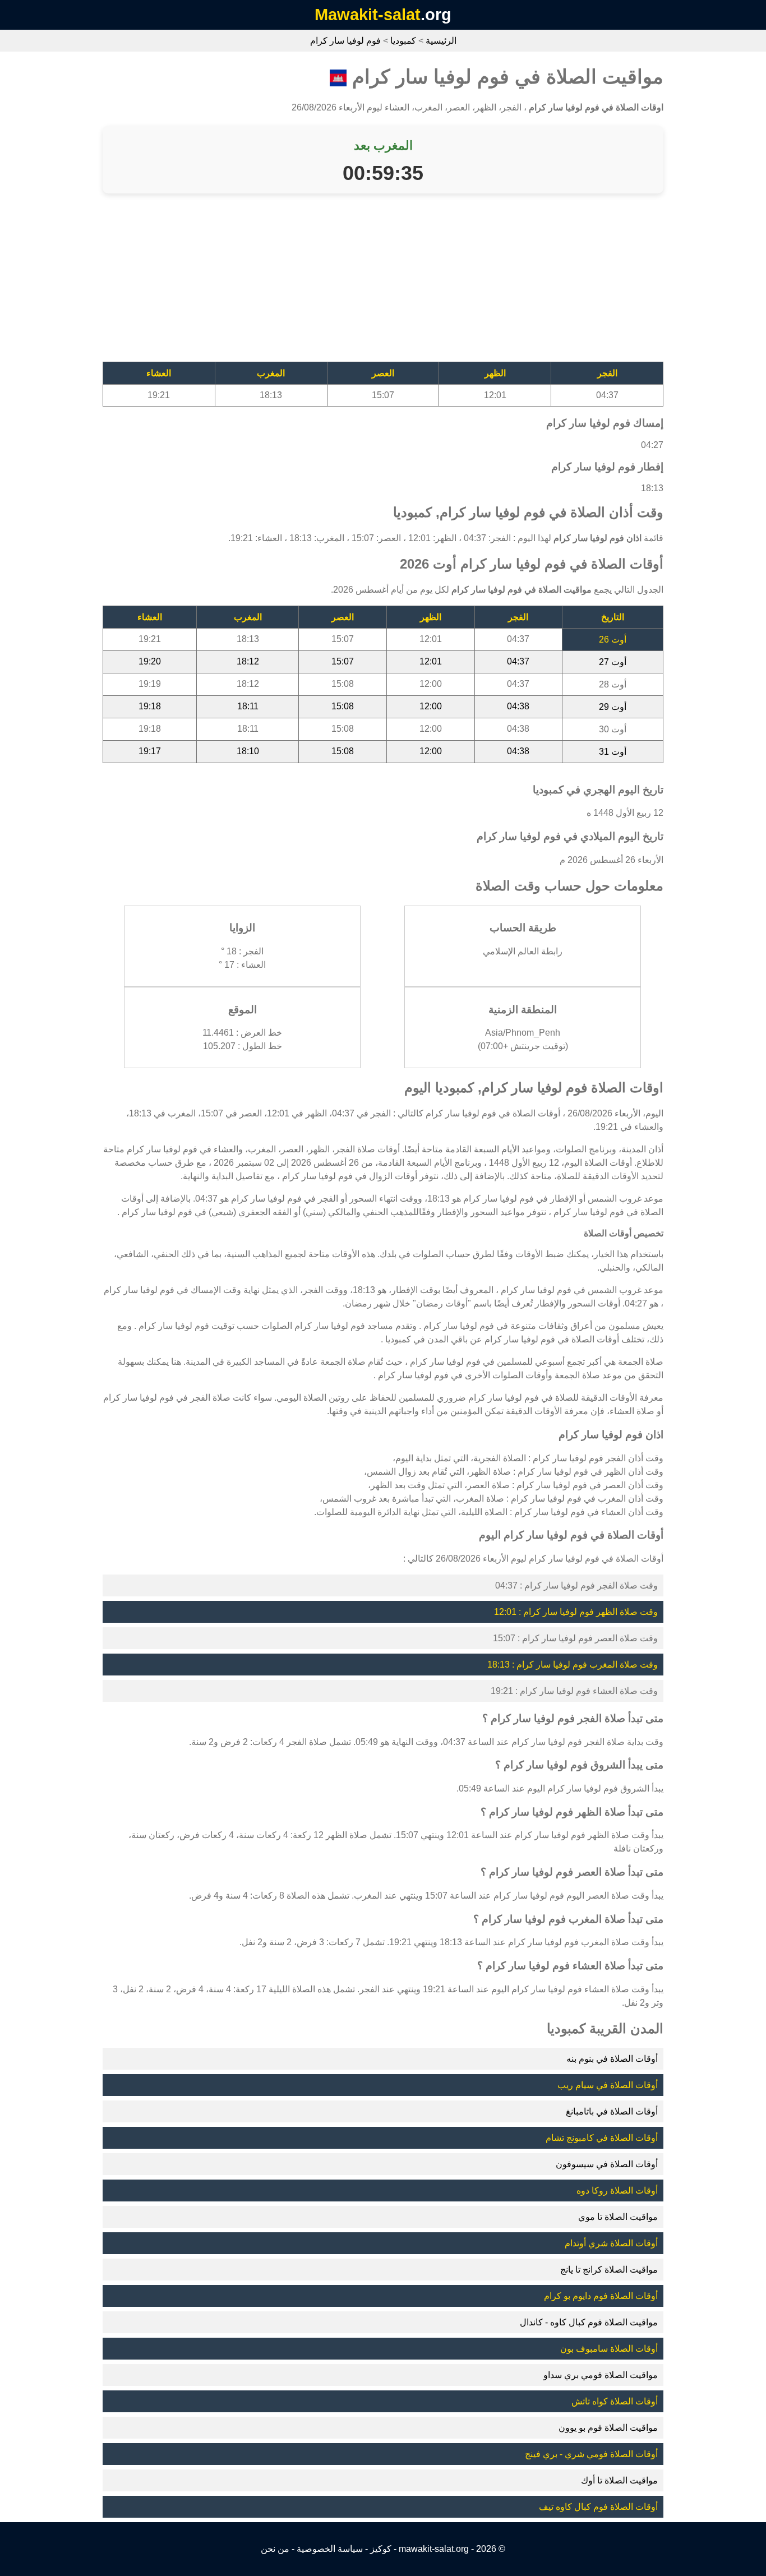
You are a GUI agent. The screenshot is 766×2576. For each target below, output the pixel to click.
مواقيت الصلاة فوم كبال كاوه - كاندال (589, 2322)
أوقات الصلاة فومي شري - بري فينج (591, 2454)
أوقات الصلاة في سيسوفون (607, 2164)
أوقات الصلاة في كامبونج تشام (602, 2138)
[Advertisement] (383, 283)
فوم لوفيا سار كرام (345, 41)
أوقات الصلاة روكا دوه (617, 2190)
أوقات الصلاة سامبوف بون (609, 2349)
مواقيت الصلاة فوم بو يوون (608, 2428)
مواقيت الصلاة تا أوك (619, 2480)
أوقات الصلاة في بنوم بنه (612, 2059)
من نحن (275, 2549)
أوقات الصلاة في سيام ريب (608, 2085)
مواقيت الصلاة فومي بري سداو (601, 2375)
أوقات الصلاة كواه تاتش (615, 2401)
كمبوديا (403, 41)
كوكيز (381, 2549)
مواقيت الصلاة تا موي (618, 2217)
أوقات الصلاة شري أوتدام (611, 2243)
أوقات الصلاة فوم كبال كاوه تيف (598, 2507)
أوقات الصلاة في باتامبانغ (612, 2111)
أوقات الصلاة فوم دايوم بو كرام (601, 2296)
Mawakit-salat (368, 15)
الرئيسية (441, 41)
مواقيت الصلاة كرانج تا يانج (609, 2270)
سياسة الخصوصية (330, 2549)
